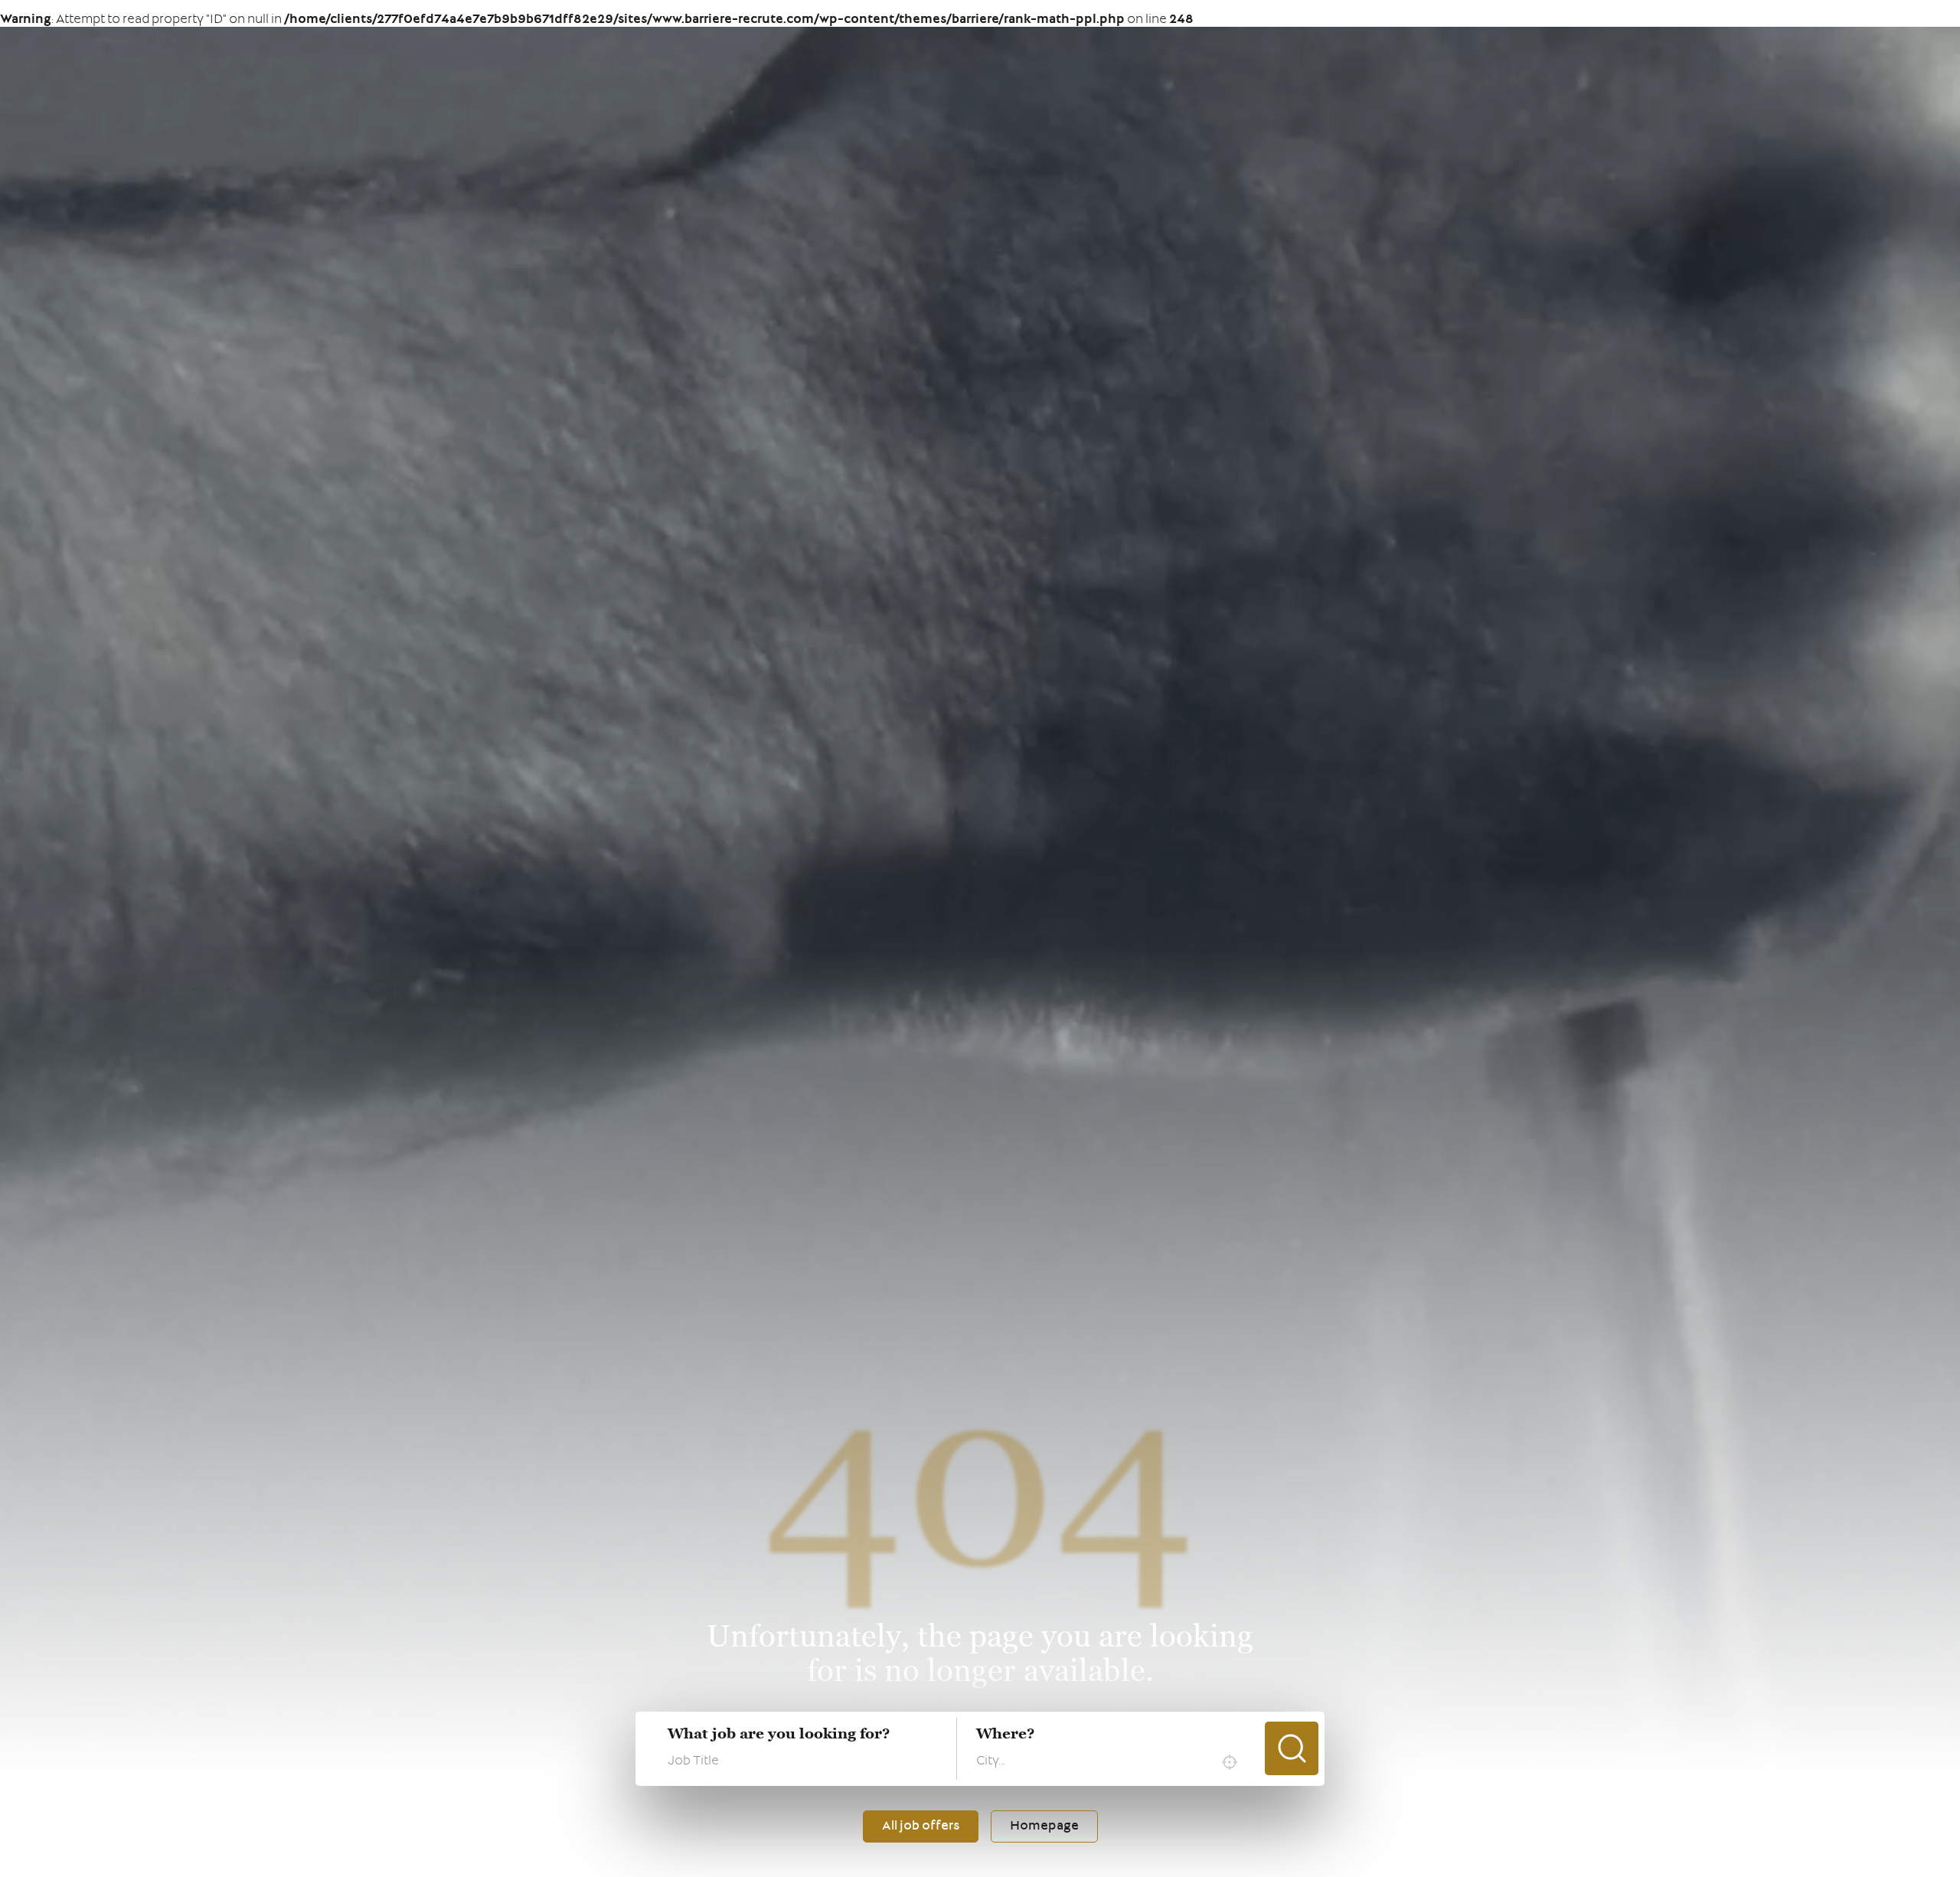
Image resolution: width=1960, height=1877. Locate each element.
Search (1292, 1748)
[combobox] (1111, 1762)
